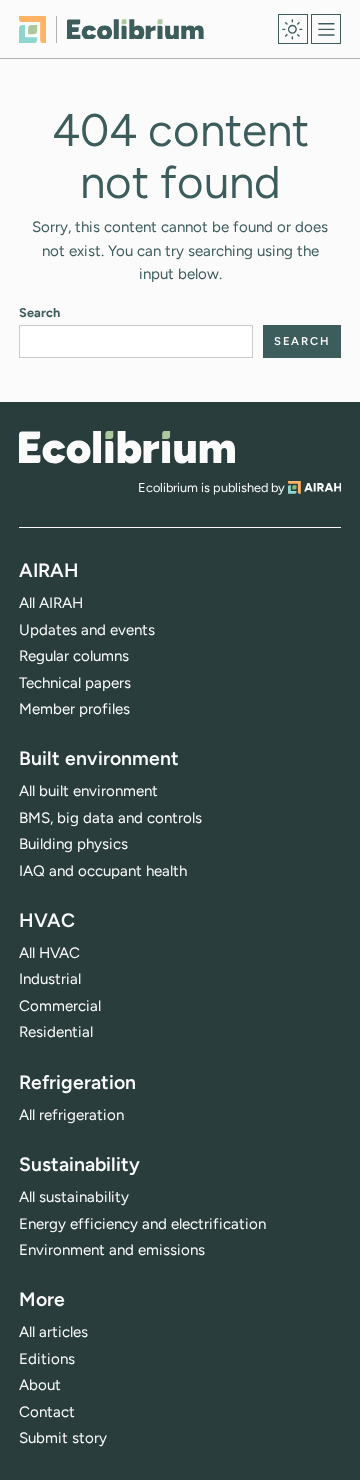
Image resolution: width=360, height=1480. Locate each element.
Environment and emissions (112, 1250)
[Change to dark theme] (293, 29)
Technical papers (75, 683)
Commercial (60, 1006)
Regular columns (74, 656)
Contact (47, 1412)
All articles (53, 1332)
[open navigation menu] (326, 29)
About (40, 1385)
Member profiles (74, 709)
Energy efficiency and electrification (142, 1224)
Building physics (73, 844)
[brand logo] (127, 447)
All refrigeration (71, 1115)
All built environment (88, 791)
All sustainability (74, 1197)
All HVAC (49, 953)
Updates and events (87, 630)
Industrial (50, 979)
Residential (56, 1032)
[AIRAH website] (315, 487)
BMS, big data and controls (110, 818)
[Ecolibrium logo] (111, 29)
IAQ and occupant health (103, 871)
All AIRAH (51, 603)
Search (39, 312)
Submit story (63, 1438)
